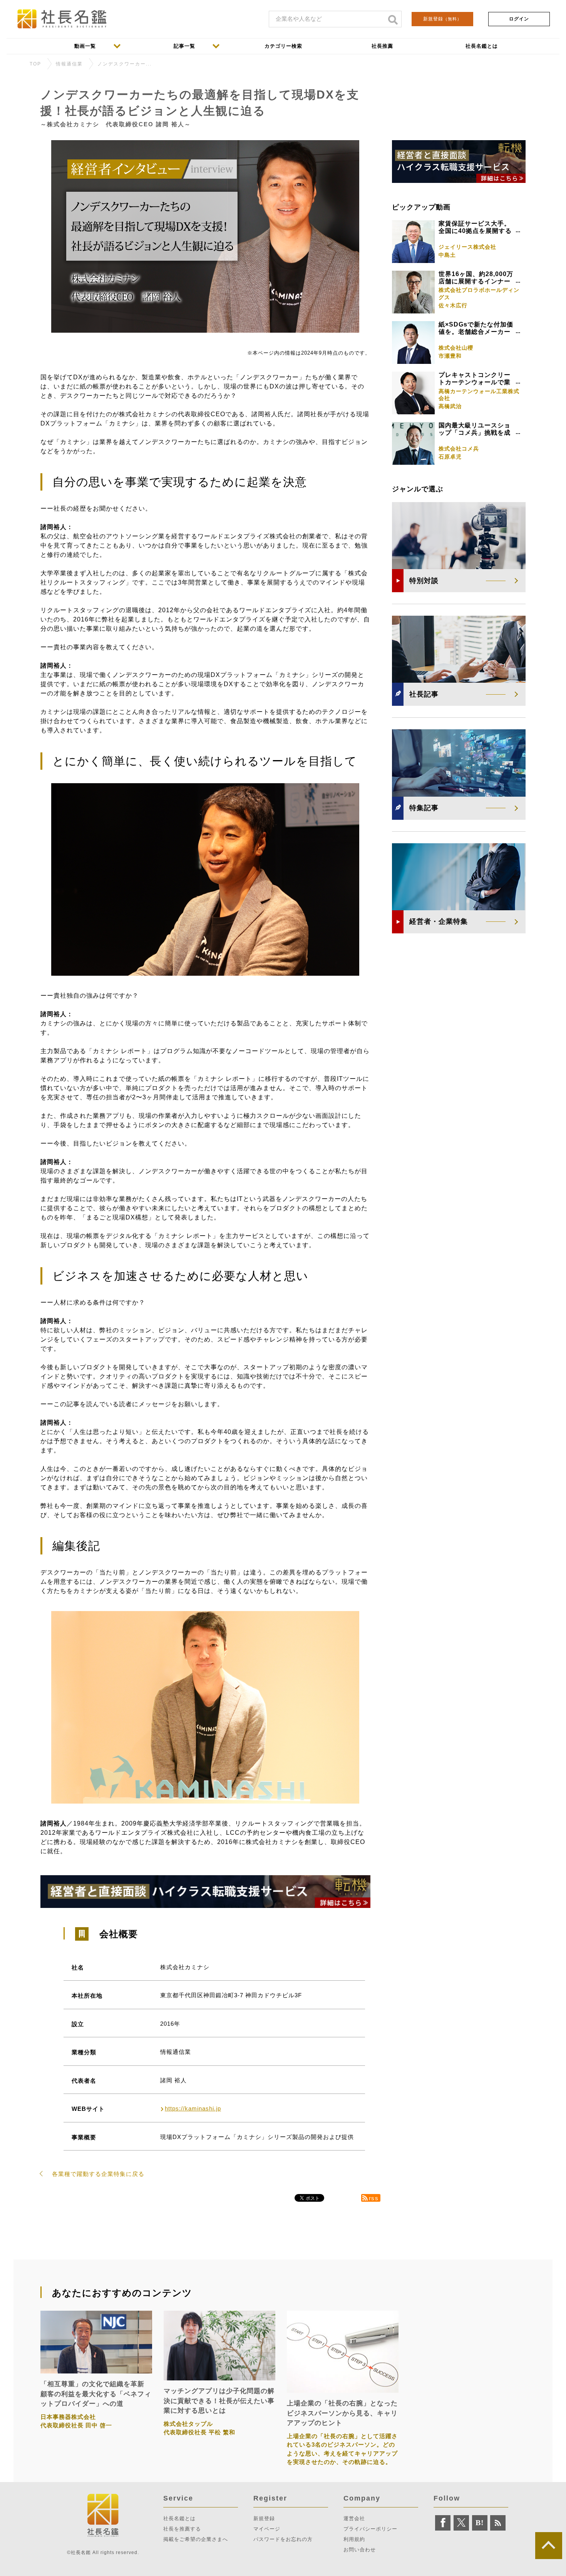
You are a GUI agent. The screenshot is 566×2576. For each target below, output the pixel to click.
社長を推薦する (182, 2529)
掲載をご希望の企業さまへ (196, 2539)
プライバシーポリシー (370, 2529)
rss (374, 2198)
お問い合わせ (360, 2550)
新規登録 (442, 19)
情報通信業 (69, 64)
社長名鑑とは (179, 2518)
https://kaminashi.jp (193, 2108)
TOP (35, 64)
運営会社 (354, 2518)
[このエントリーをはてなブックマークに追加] (480, 2523)
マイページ (267, 2529)
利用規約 (354, 2539)
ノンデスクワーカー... (125, 64)
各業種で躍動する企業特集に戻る (98, 2174)
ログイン (519, 19)
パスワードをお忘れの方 (283, 2539)
